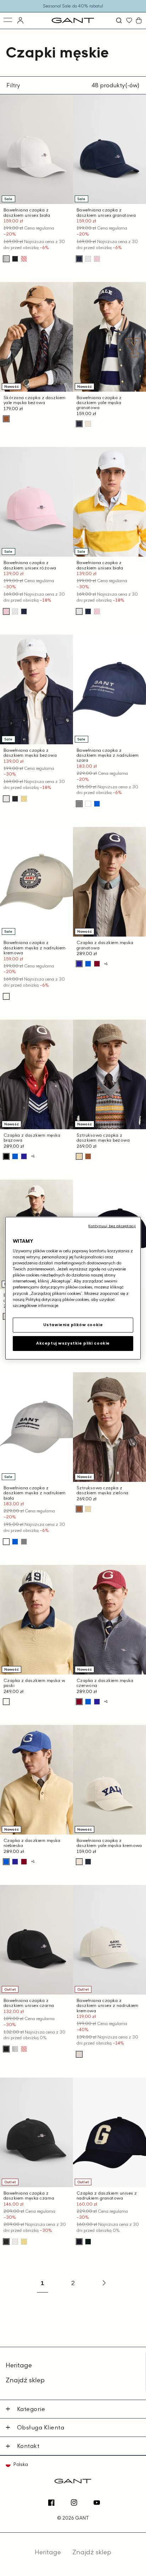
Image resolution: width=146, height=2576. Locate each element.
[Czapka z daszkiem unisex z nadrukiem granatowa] (79, 2242)
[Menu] (8, 20)
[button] (120, 20)
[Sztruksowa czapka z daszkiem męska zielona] (88, 1156)
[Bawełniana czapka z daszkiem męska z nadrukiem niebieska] (97, 804)
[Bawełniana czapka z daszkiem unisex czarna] (15, 259)
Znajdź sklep (25, 2380)
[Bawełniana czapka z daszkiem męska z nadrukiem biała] (88, 804)
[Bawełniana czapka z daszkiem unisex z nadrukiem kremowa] (79, 2054)
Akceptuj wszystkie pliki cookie (73, 1343)
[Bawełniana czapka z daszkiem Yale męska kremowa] (88, 424)
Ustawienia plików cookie (73, 1325)
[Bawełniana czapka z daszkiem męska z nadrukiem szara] (79, 804)
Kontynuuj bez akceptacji (112, 1225)
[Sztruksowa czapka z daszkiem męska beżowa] (79, 1156)
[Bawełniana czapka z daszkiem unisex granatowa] (79, 259)
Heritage (19, 2365)
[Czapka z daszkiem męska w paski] (6, 1702)
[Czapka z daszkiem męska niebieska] (88, 964)
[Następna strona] (103, 2283)
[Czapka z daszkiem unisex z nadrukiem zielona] (88, 2242)
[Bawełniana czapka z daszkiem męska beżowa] (6, 799)
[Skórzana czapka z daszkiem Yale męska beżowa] (6, 419)
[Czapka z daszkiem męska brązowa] (6, 1156)
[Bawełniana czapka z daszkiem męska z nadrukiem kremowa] (6, 996)
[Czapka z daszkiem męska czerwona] (97, 964)
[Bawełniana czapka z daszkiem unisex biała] (6, 259)
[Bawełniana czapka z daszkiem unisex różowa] (24, 259)
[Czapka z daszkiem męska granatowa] (79, 964)
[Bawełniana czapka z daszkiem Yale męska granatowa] (79, 424)
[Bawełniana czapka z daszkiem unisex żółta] (24, 799)
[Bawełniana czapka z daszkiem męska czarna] (15, 799)
